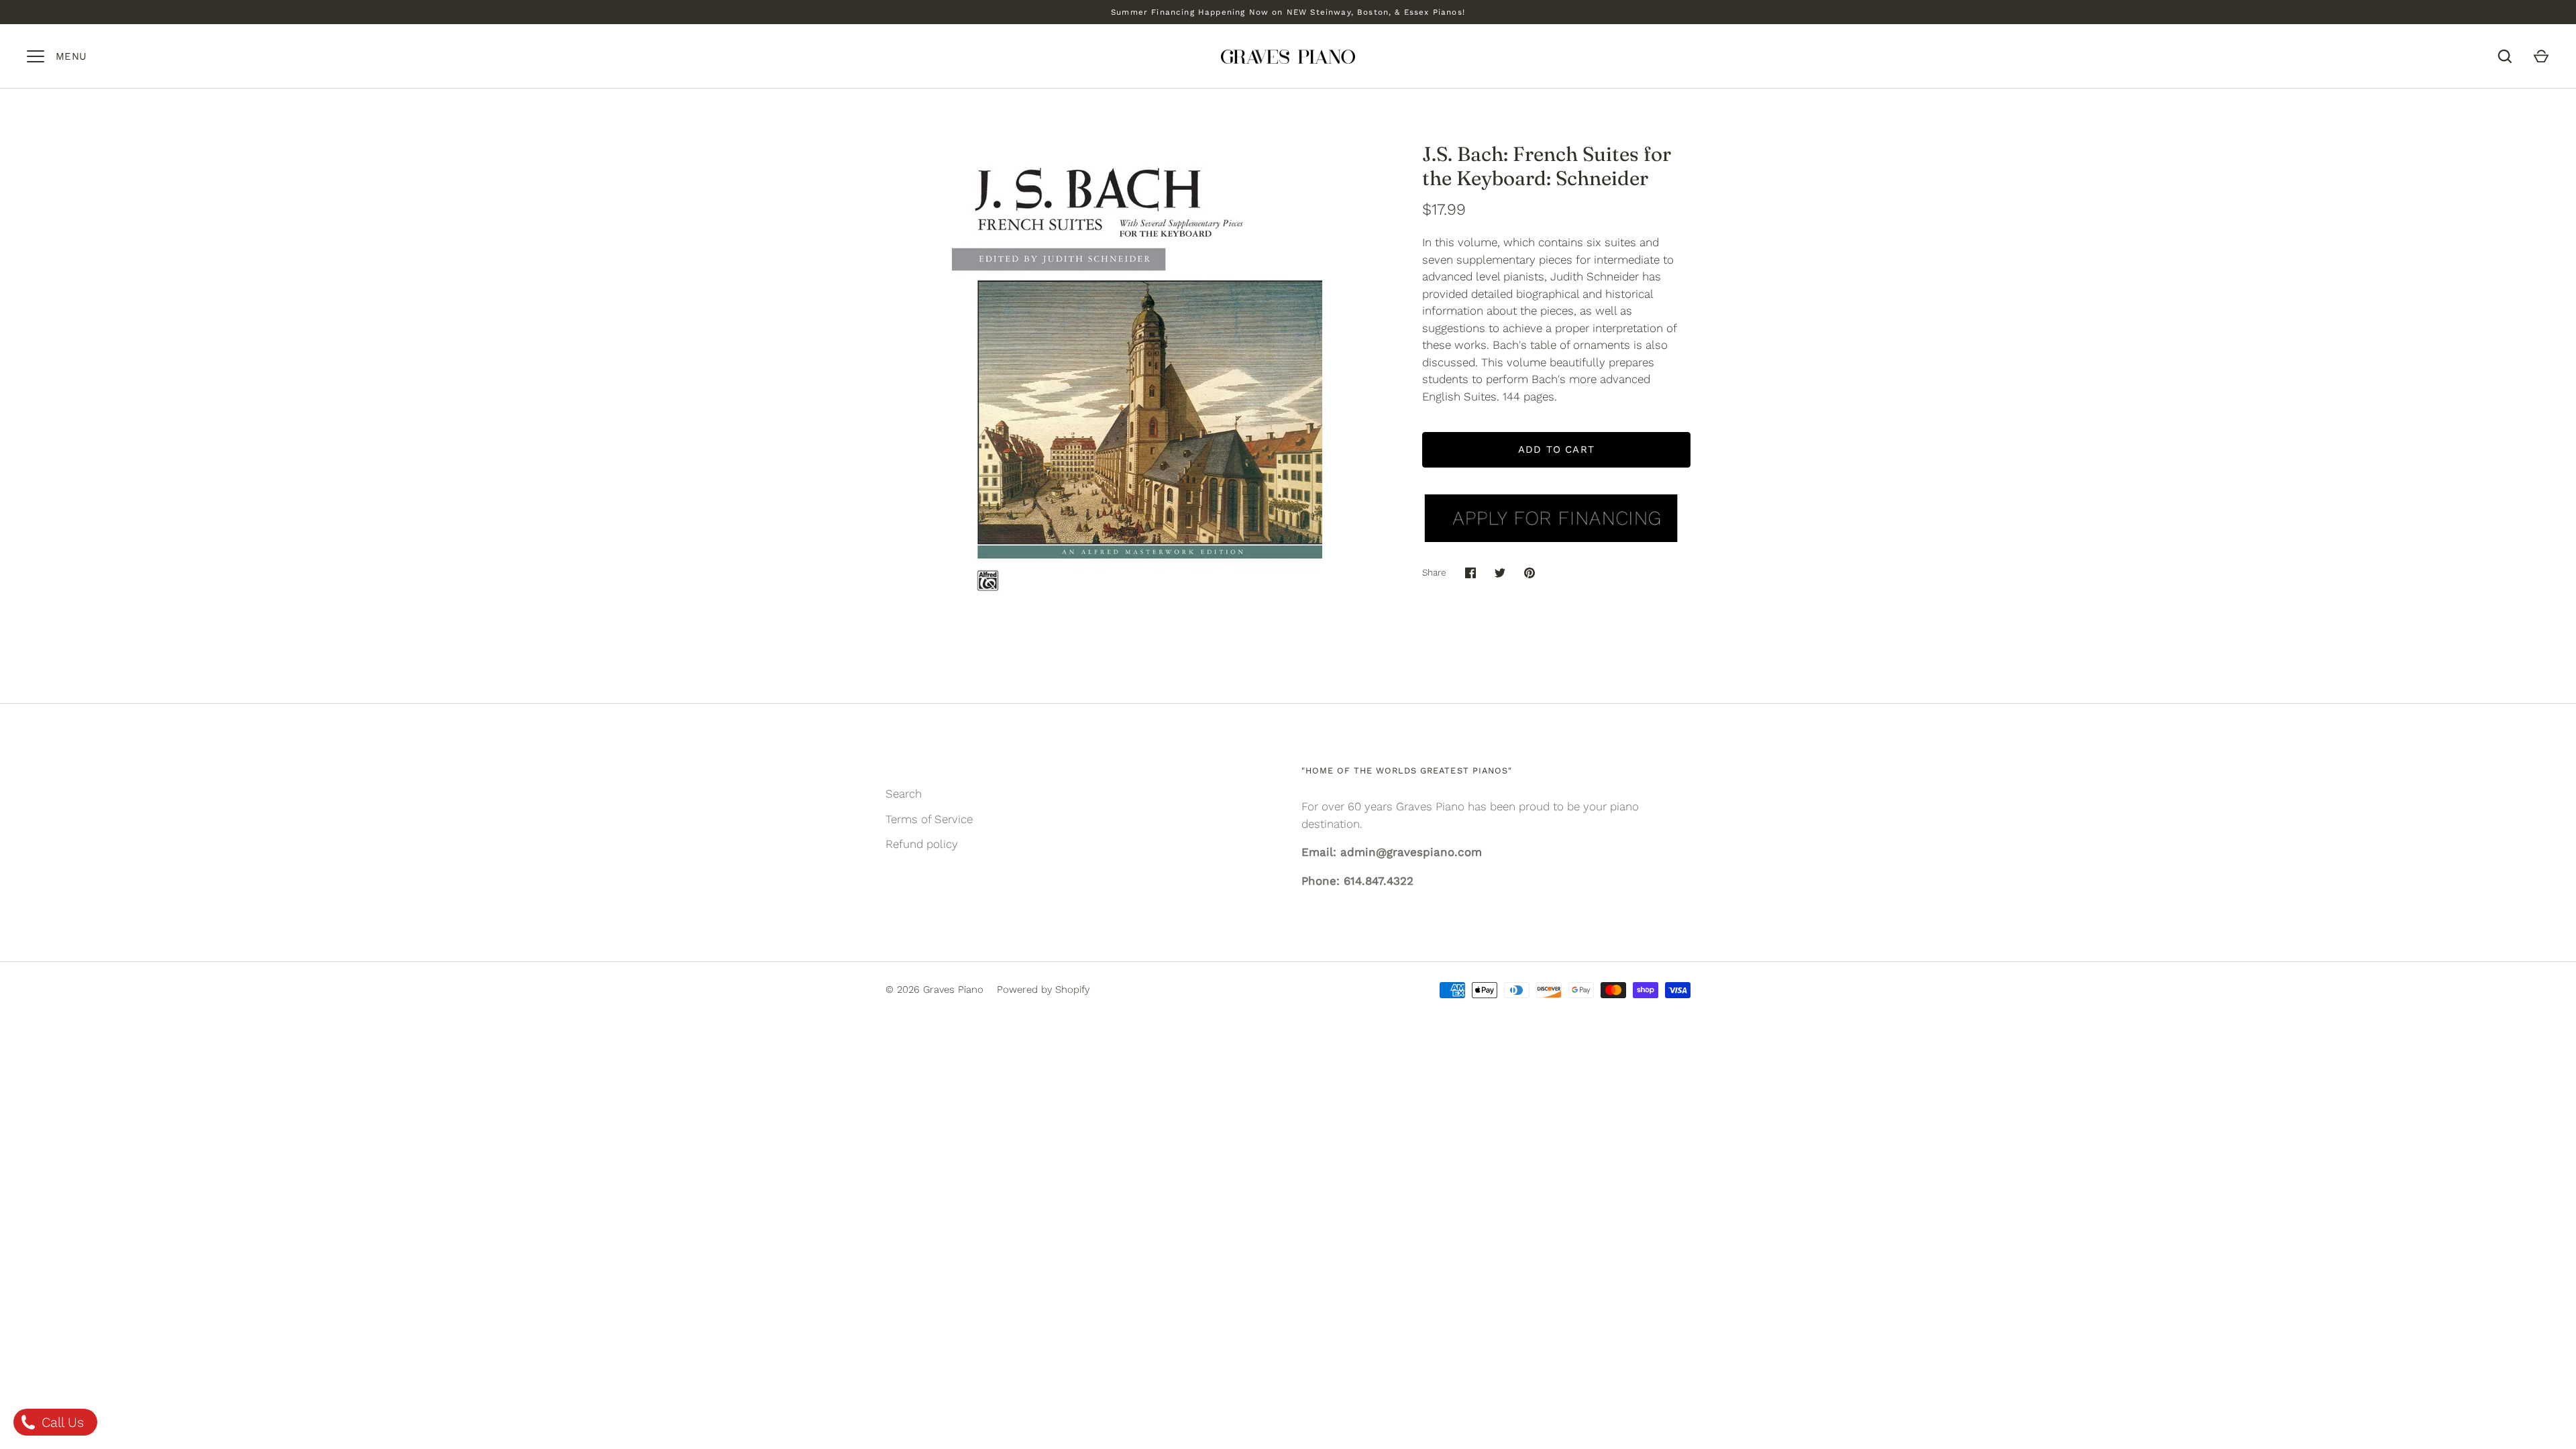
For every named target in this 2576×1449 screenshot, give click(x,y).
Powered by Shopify (1043, 989)
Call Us (61, 1422)
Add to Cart (1556, 449)
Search (904, 794)
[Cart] (2541, 56)
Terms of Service (929, 819)
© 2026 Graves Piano (934, 989)
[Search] (2505, 56)
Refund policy (922, 844)
